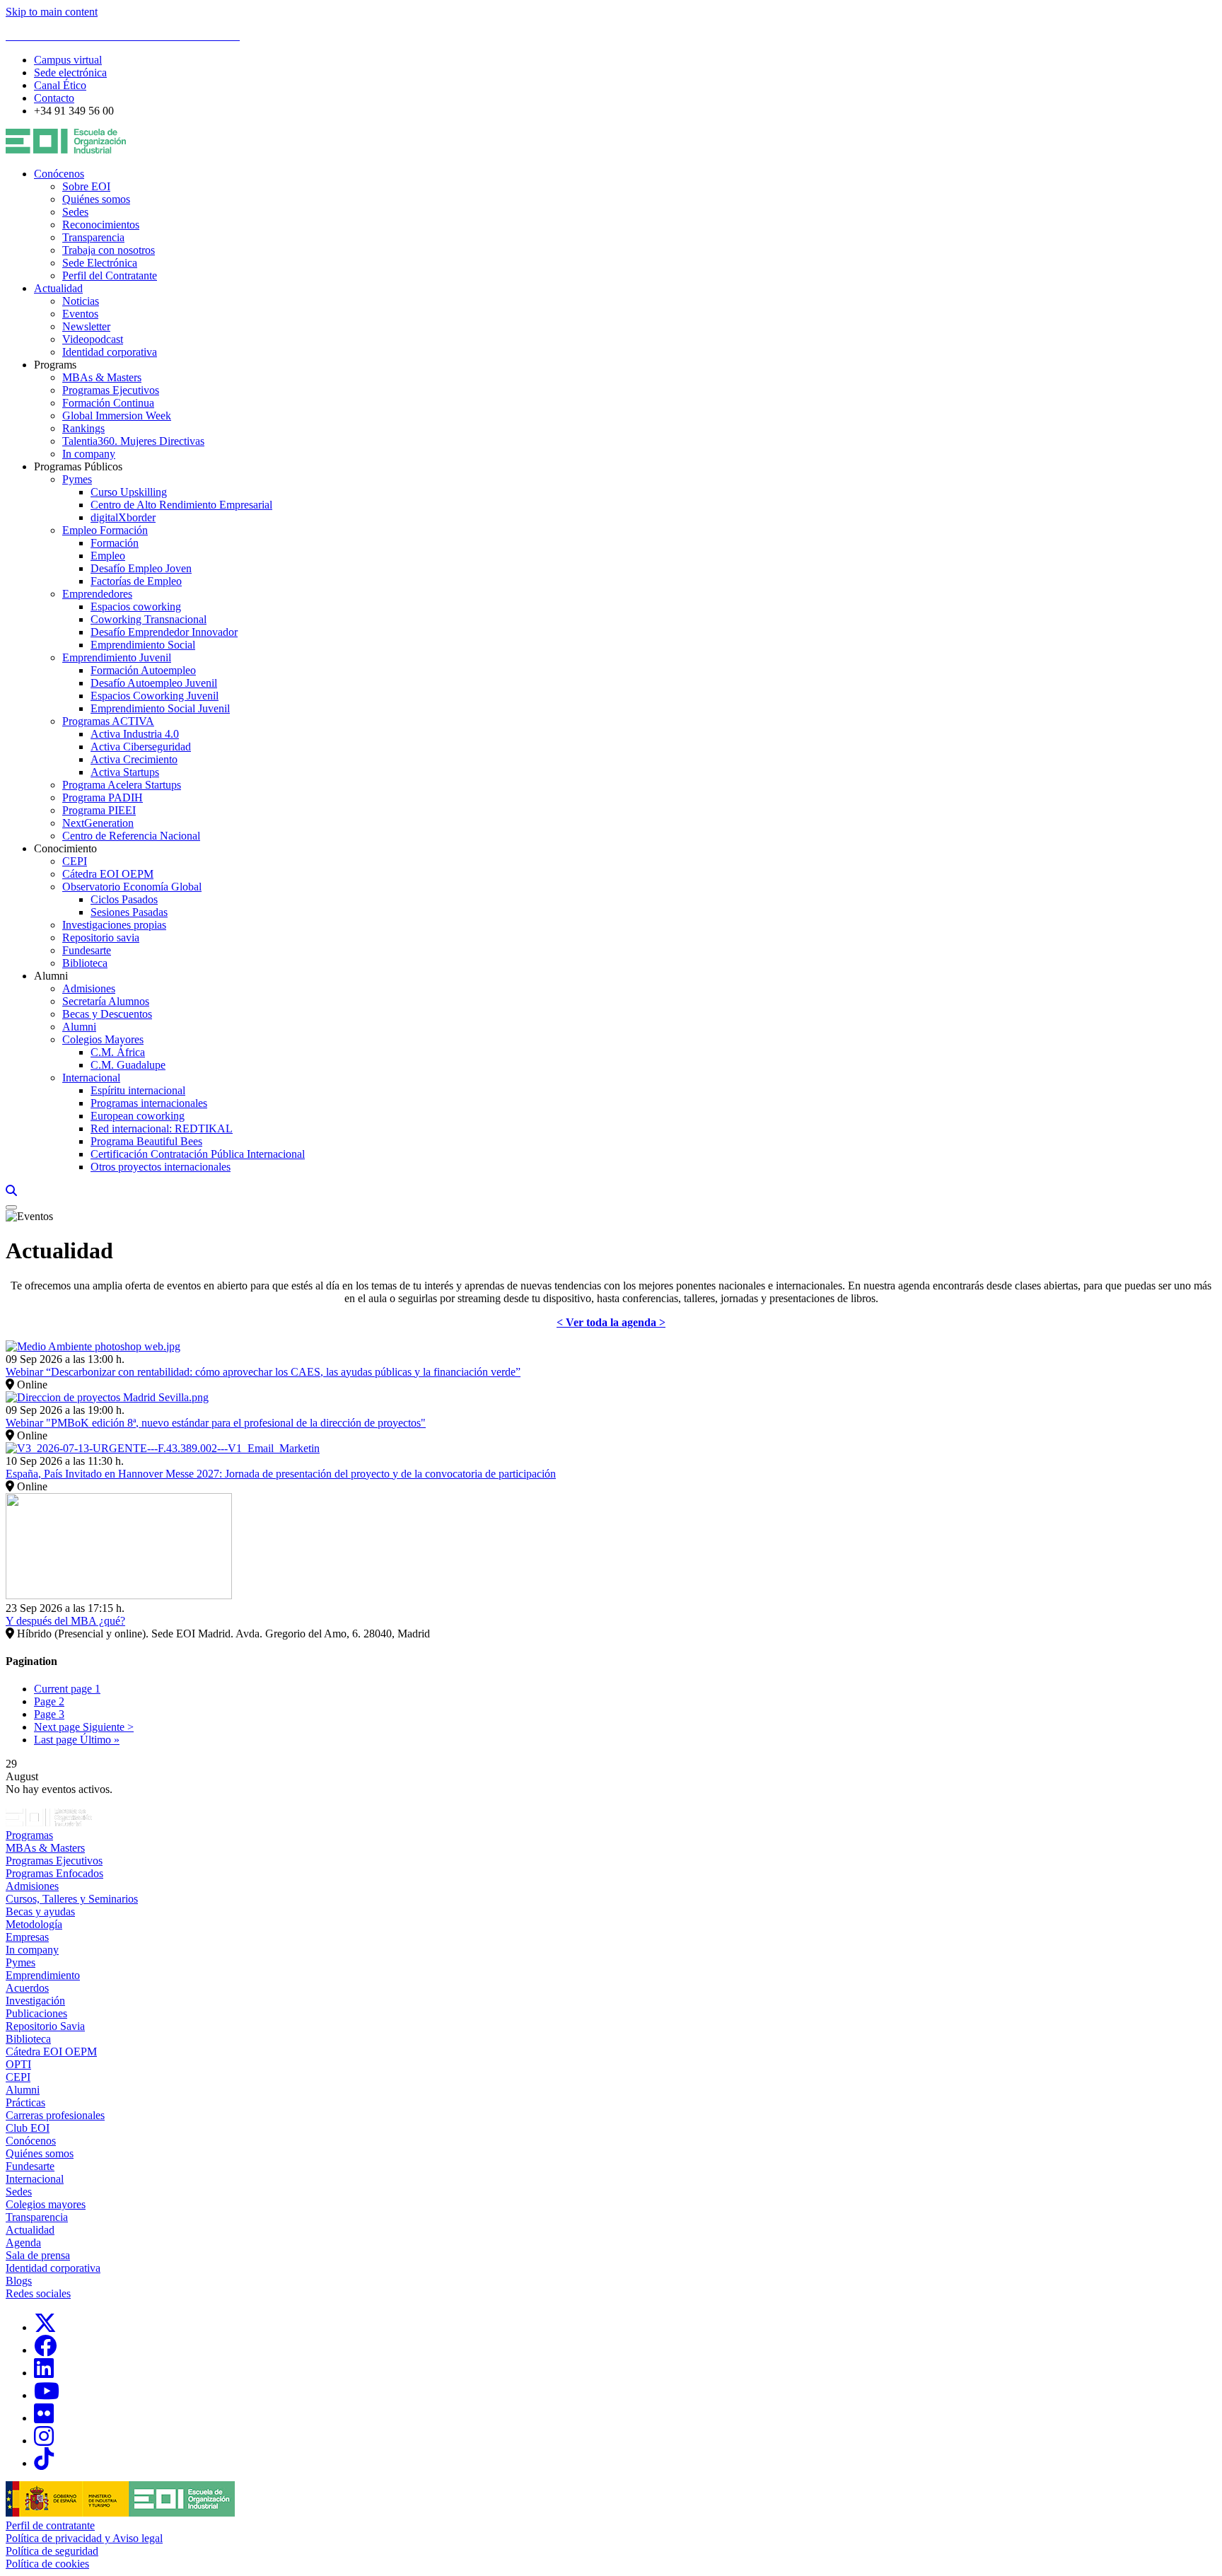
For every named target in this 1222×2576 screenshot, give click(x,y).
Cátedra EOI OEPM (108, 874)
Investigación (35, 2001)
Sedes (75, 212)
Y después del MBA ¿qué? (65, 1621)
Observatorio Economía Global (132, 887)
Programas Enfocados (54, 1873)
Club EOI (28, 2128)
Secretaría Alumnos (106, 1001)
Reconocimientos (101, 225)
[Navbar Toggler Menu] (11, 1207)
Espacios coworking (136, 607)
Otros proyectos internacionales (161, 1167)
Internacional (91, 1078)
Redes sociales (38, 2293)
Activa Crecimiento (134, 759)
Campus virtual (68, 60)
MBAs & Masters (102, 377)
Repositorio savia (101, 938)
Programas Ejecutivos (111, 390)
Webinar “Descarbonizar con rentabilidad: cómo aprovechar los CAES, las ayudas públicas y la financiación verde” (263, 1372)
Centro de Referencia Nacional (131, 836)
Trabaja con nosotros (109, 250)
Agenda (23, 2243)
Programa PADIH (103, 797)
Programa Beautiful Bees (146, 1141)
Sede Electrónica (100, 263)
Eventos (80, 314)
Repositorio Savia (45, 2026)
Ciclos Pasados (124, 899)
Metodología (34, 1924)
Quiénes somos (96, 199)
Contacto (54, 98)
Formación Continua (108, 403)
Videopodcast (93, 339)
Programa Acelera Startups (122, 785)
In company (89, 454)
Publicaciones (36, 2013)
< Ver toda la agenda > (611, 1322)
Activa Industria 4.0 (135, 734)
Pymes (77, 479)
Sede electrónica (70, 72)
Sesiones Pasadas (129, 912)
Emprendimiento (43, 1975)
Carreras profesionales (55, 2115)
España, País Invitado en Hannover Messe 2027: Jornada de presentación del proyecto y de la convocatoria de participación (281, 1474)
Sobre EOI (86, 186)
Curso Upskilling (129, 492)
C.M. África (118, 1052)
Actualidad (58, 288)
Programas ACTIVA (108, 721)
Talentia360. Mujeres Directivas (133, 441)
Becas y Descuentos (107, 1014)
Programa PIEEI (99, 810)
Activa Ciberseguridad (141, 747)
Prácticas (25, 2102)
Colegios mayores (46, 2204)
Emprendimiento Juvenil (117, 657)
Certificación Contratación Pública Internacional (198, 1154)
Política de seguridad (52, 2551)
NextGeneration (98, 823)
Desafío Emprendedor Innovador (164, 632)
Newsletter (86, 326)
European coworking (138, 1116)
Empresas (27, 1937)
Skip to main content (52, 12)
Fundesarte (87, 950)
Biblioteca (85, 963)
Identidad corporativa (110, 352)
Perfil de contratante (50, 2525)
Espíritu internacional (138, 1090)
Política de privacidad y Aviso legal (84, 2538)
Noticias (81, 301)
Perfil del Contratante (110, 275)
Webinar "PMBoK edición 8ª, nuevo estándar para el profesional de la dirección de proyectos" (216, 1423)
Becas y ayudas (40, 1911)
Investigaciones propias (114, 925)
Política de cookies (47, 2564)
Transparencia (93, 237)
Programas (29, 1835)
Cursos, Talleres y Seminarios (72, 1899)
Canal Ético (60, 85)
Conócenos (59, 174)
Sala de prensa (38, 2255)
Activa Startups (125, 772)
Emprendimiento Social (143, 645)
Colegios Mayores (103, 1039)
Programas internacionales (149, 1103)
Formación (115, 543)
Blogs (19, 2281)
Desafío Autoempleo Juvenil (154, 683)
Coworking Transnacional (149, 619)
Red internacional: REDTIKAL (162, 1129)
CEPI (75, 861)
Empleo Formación (105, 530)
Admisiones (89, 988)
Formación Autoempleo (143, 670)
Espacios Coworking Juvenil (155, 696)
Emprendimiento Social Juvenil (160, 708)
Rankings (83, 428)
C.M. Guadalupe (128, 1065)
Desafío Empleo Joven (141, 568)
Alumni (79, 1027)
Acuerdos (27, 1988)
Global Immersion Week (117, 416)
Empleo (108, 556)
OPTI (18, 2064)
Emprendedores (97, 594)
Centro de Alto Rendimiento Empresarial (181, 505)
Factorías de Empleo (136, 581)
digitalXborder (123, 517)
